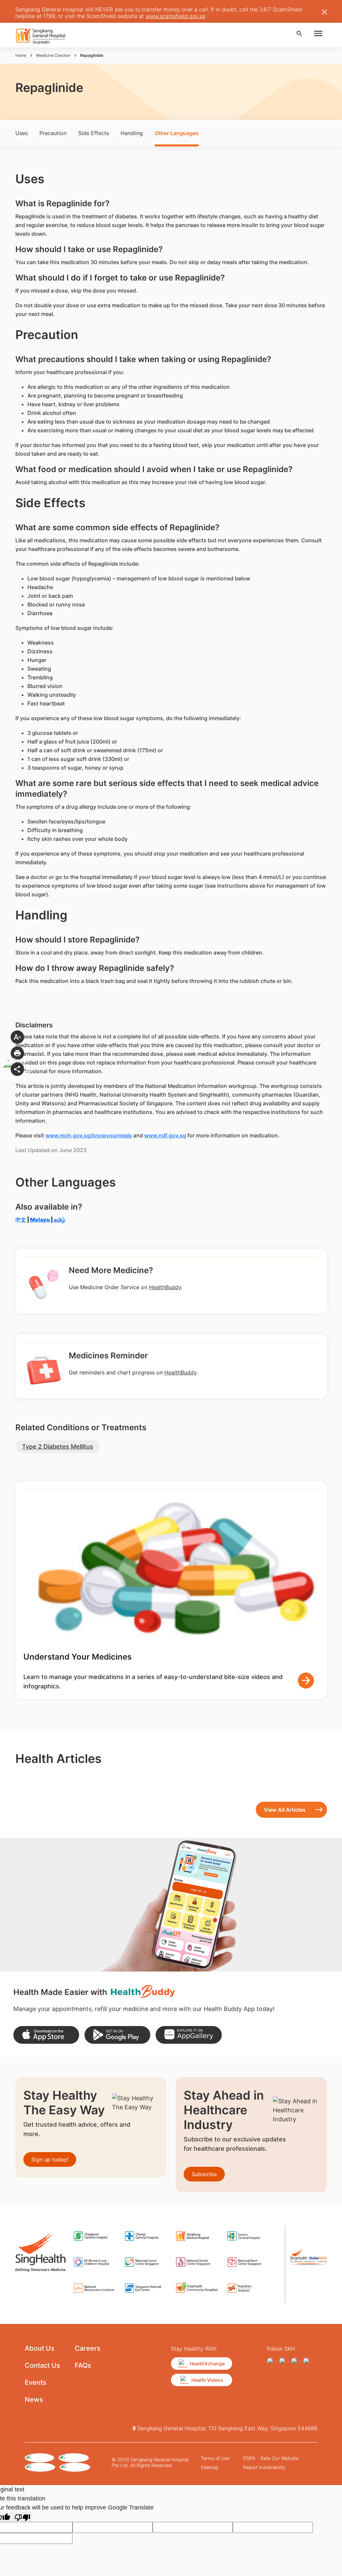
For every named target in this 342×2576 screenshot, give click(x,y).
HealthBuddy (165, 1287)
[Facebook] (272, 2362)
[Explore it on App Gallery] (189, 2035)
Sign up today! (50, 2159)
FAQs (83, 2365)
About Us (40, 2348)
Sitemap (210, 2467)
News (34, 2399)
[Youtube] (308, 2362)
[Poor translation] (22, 2517)
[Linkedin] (296, 2362)
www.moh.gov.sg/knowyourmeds (89, 1135)
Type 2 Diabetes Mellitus (58, 1446)
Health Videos (207, 2380)
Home (21, 55)
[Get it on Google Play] (117, 2035)
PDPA (249, 2458)
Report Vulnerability (264, 2467)
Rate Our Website (280, 2458)
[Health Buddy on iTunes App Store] (46, 2035)
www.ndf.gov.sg (165, 1135)
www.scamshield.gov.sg (176, 16)
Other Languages (177, 133)
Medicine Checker (53, 55)
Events (36, 2382)
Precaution (53, 133)
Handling (132, 133)
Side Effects (94, 133)
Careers (88, 2348)
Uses (22, 133)
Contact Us (42, 2365)
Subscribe (204, 2174)
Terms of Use (215, 2458)
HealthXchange (207, 2364)
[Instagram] (284, 2362)
